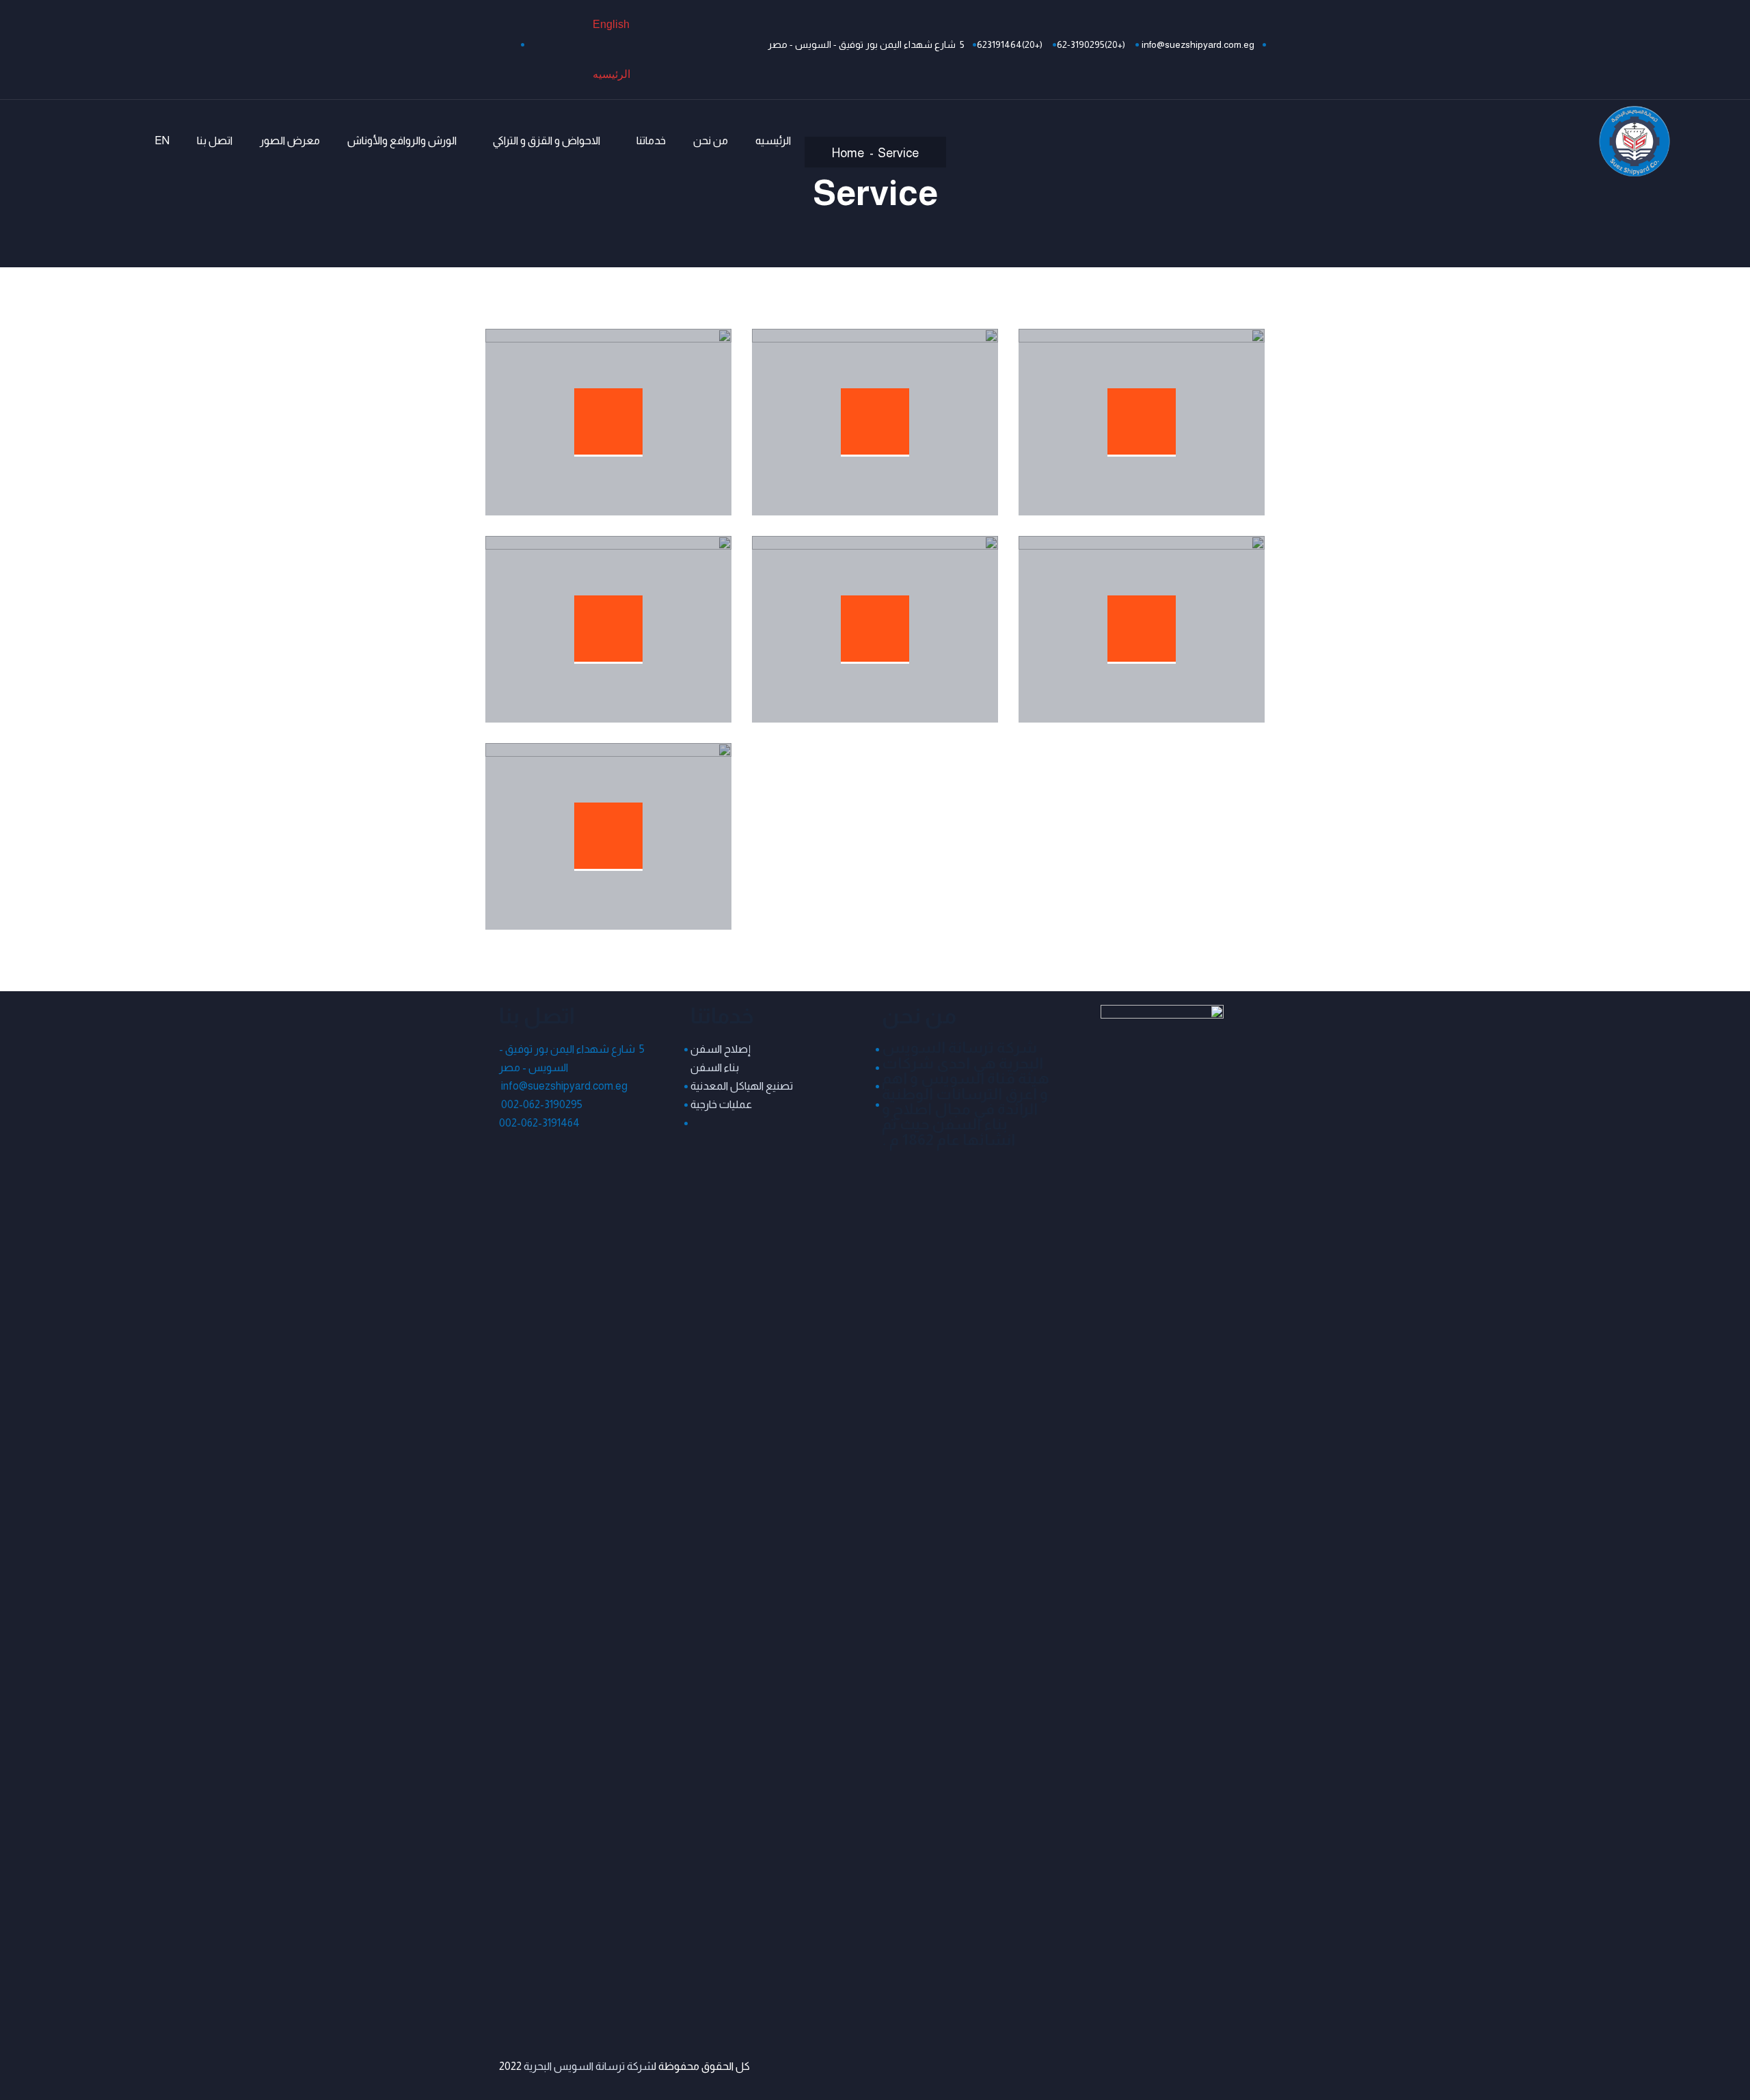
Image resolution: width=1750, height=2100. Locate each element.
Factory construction (642, 826)
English (611, 24)
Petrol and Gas (930, 619)
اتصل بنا (215, 140)
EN (162, 140)
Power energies (927, 412)
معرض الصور (290, 140)
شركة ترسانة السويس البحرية (588, 2066)
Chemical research (651, 619)
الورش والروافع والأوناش (402, 140)
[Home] (1634, 141)
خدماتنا (651, 140)
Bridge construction (646, 412)
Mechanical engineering (1168, 619)
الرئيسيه (611, 74)
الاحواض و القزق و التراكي (547, 140)
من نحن (711, 140)
